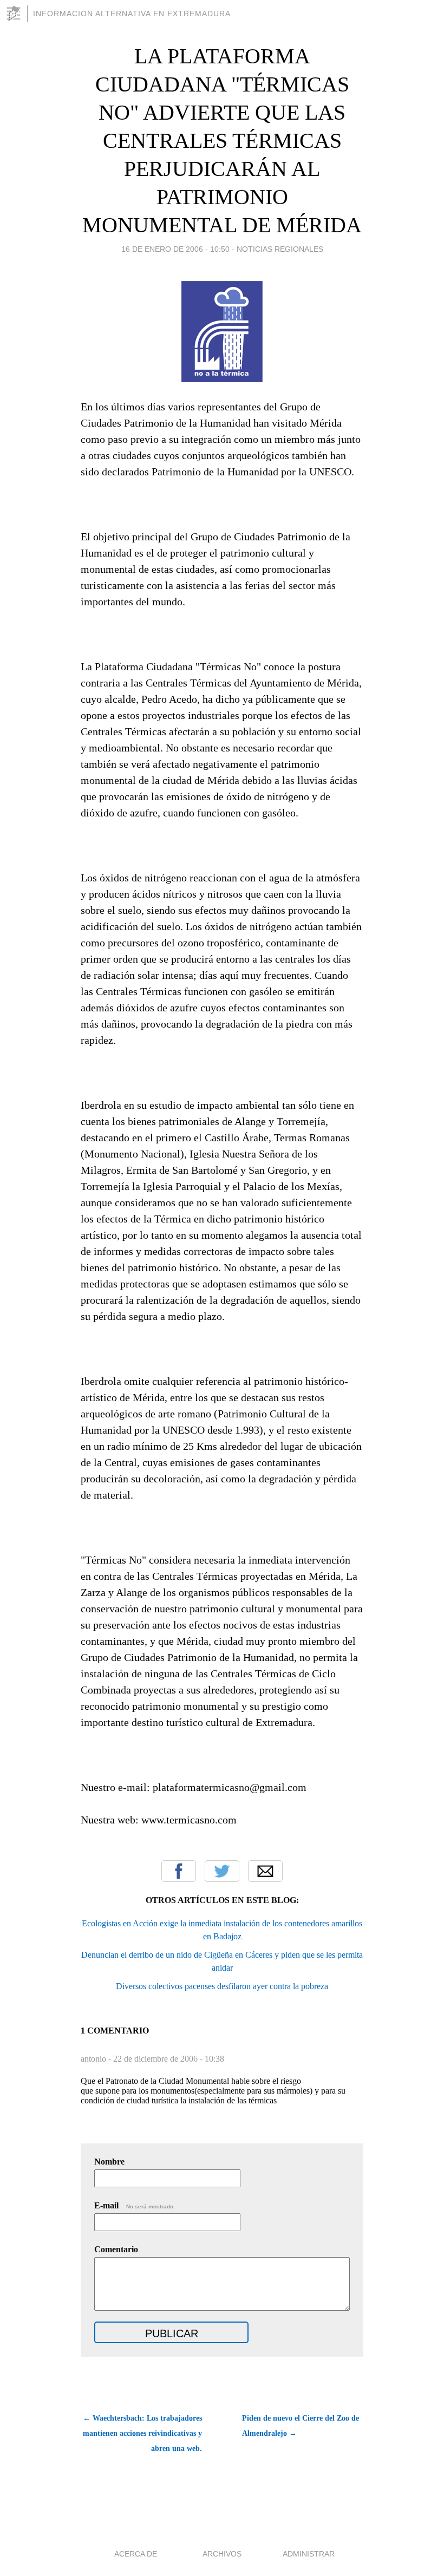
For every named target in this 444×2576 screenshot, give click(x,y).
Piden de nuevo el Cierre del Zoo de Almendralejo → (301, 2426)
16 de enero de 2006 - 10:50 (175, 249)
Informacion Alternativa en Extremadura (132, 14)
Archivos (222, 2554)
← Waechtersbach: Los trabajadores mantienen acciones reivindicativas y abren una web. (142, 2433)
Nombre (109, 2162)
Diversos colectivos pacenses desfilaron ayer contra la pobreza (222, 1986)
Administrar (309, 2554)
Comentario (116, 2249)
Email (265, 1871)
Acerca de (136, 2554)
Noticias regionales (280, 249)
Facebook (179, 1871)
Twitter (222, 1871)
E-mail (135, 2205)
